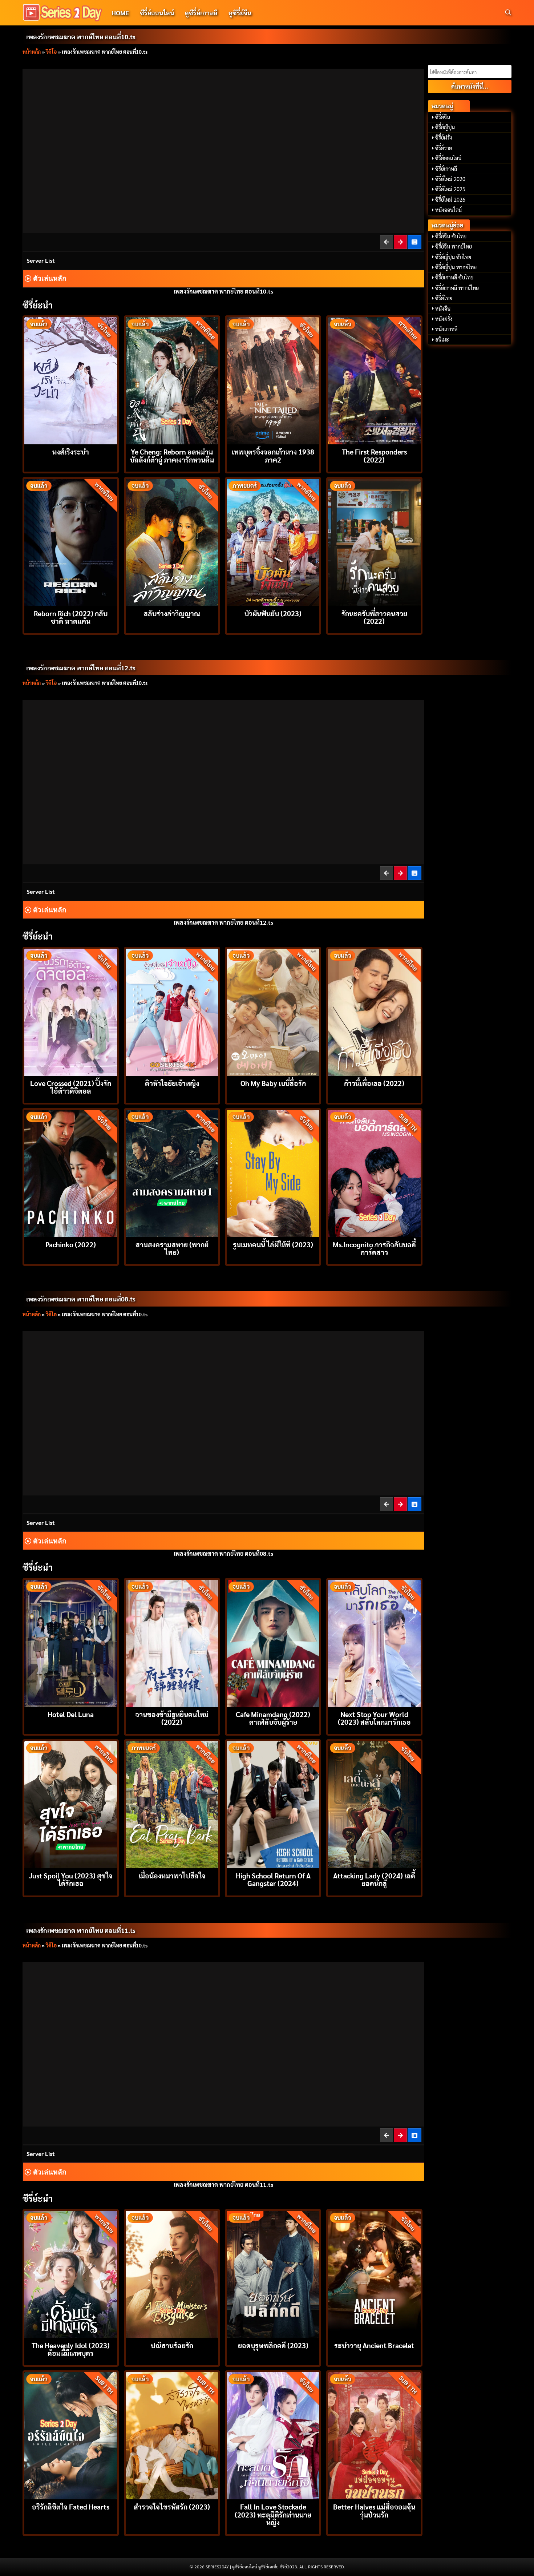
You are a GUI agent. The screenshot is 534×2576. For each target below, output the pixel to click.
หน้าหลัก (32, 52)
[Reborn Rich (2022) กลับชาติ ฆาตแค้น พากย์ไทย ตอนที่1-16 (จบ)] (71, 542)
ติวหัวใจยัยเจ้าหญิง (172, 1083)
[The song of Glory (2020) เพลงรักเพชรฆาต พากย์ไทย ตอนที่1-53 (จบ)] (415, 242)
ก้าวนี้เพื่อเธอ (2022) (374, 1083)
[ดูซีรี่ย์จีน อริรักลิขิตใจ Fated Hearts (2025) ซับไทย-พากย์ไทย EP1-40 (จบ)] (71, 2435)
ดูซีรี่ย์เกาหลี (201, 13)
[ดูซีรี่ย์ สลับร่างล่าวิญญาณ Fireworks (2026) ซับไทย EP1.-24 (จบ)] (172, 542)
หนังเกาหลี (446, 329)
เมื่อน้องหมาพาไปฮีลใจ (172, 1875)
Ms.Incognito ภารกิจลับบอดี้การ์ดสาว (374, 1248)
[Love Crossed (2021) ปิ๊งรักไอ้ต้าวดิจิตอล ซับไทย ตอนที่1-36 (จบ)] (71, 1011)
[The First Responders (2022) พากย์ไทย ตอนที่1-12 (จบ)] (374, 380)
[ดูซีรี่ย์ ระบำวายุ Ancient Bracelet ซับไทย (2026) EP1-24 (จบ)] (374, 2274)
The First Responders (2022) (374, 455)
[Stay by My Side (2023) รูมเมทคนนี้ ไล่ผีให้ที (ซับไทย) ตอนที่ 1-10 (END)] (273, 1173)
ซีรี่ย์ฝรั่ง (444, 137)
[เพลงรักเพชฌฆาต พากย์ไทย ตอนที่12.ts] (401, 2135)
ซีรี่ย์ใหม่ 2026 (450, 199)
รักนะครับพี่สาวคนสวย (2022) (374, 617)
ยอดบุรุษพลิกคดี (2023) (273, 2345)
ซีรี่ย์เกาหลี (446, 169)
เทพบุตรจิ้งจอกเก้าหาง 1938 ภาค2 (273, 455)
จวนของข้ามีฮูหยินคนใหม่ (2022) (172, 1718)
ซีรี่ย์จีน (443, 117)
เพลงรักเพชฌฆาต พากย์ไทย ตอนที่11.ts (81, 1930)
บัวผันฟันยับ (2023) (273, 613)
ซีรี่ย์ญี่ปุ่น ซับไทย (453, 257)
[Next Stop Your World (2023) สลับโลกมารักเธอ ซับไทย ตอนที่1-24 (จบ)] (374, 1642)
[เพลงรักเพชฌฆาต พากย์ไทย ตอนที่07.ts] (387, 1504)
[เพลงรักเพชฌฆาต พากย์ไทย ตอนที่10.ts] (387, 2135)
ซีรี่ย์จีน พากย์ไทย (454, 246)
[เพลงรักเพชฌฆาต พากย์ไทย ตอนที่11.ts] (401, 242)
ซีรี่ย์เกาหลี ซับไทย (454, 277)
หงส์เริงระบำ (71, 451)
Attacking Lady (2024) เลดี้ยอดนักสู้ (374, 1879)
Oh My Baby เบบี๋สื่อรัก (273, 1083)
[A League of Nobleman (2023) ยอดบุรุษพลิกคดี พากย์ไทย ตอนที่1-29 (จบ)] (273, 2274)
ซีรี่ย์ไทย (444, 298)
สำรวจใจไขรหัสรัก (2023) (172, 2506)
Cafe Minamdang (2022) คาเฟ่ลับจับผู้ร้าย (273, 1718)
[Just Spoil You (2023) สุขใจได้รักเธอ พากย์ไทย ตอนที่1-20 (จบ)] (71, 1804)
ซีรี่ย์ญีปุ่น (445, 127)
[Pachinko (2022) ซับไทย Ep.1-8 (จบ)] (71, 1173)
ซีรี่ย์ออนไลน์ (157, 13)
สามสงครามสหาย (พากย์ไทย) (172, 1248)
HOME (120, 13)
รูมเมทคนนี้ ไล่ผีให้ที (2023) (273, 1244)
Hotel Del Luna (71, 1714)
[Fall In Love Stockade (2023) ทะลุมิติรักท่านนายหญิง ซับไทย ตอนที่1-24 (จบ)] (273, 2435)
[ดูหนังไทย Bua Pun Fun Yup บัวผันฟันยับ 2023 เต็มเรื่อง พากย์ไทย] (273, 542)
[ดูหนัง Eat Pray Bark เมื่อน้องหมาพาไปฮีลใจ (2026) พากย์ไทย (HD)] (172, 1804)
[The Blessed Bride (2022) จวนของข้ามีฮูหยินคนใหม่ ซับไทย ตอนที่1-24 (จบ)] (172, 1642)
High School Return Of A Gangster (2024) (273, 1879)
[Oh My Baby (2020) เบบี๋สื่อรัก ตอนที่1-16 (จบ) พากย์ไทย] (273, 1011)
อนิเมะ (442, 339)
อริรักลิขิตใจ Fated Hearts (71, 2506)
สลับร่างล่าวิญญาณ (172, 613)
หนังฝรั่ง (444, 319)
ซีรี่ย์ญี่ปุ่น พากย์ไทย (456, 267)
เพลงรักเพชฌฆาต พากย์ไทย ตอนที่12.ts (81, 668)
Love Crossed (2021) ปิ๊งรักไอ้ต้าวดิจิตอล (71, 1087)
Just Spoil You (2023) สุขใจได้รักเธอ (71, 1879)
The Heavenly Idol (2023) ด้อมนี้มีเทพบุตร (71, 2349)
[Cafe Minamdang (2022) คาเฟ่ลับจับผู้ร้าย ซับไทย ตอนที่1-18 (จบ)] (273, 1642)
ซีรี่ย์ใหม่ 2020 (450, 179)
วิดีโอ (51, 52)
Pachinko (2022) (71, 1244)
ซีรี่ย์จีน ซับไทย (451, 236)
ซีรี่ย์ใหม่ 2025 (450, 189)
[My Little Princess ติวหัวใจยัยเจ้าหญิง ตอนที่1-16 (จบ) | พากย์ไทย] (172, 1011)
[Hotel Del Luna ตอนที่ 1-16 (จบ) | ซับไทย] (71, 1642)
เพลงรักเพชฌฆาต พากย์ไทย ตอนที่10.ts (81, 37)
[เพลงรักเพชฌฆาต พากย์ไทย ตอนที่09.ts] (387, 242)
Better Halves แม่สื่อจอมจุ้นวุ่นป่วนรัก (374, 2510)
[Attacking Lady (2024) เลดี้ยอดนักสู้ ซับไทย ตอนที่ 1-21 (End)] (374, 1804)
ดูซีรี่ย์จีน (240, 13)
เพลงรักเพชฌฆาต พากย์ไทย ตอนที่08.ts (81, 1299)
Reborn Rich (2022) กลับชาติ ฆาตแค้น (71, 617)
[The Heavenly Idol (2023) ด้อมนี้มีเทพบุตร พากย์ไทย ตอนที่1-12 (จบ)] (71, 2274)
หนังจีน (443, 308)
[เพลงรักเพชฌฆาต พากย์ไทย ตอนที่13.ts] (401, 873)
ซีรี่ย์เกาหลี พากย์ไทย (457, 288)
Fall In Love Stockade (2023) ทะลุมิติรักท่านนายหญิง (273, 2514)
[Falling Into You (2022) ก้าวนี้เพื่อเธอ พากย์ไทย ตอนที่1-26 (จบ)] (374, 1011)
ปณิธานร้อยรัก (172, 2345)
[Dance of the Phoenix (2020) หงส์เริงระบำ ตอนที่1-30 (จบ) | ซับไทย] (71, 380)
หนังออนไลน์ (448, 210)
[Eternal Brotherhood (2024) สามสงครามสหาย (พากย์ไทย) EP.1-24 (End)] (172, 1173)
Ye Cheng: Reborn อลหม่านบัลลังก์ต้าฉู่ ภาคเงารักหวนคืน (172, 455)
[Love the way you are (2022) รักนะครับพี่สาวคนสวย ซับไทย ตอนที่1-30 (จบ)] (374, 542)
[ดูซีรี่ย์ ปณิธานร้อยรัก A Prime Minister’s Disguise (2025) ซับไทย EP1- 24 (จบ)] (172, 2274)
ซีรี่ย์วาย (444, 148)
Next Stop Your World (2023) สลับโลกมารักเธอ (374, 1718)
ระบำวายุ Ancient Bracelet (374, 2345)
